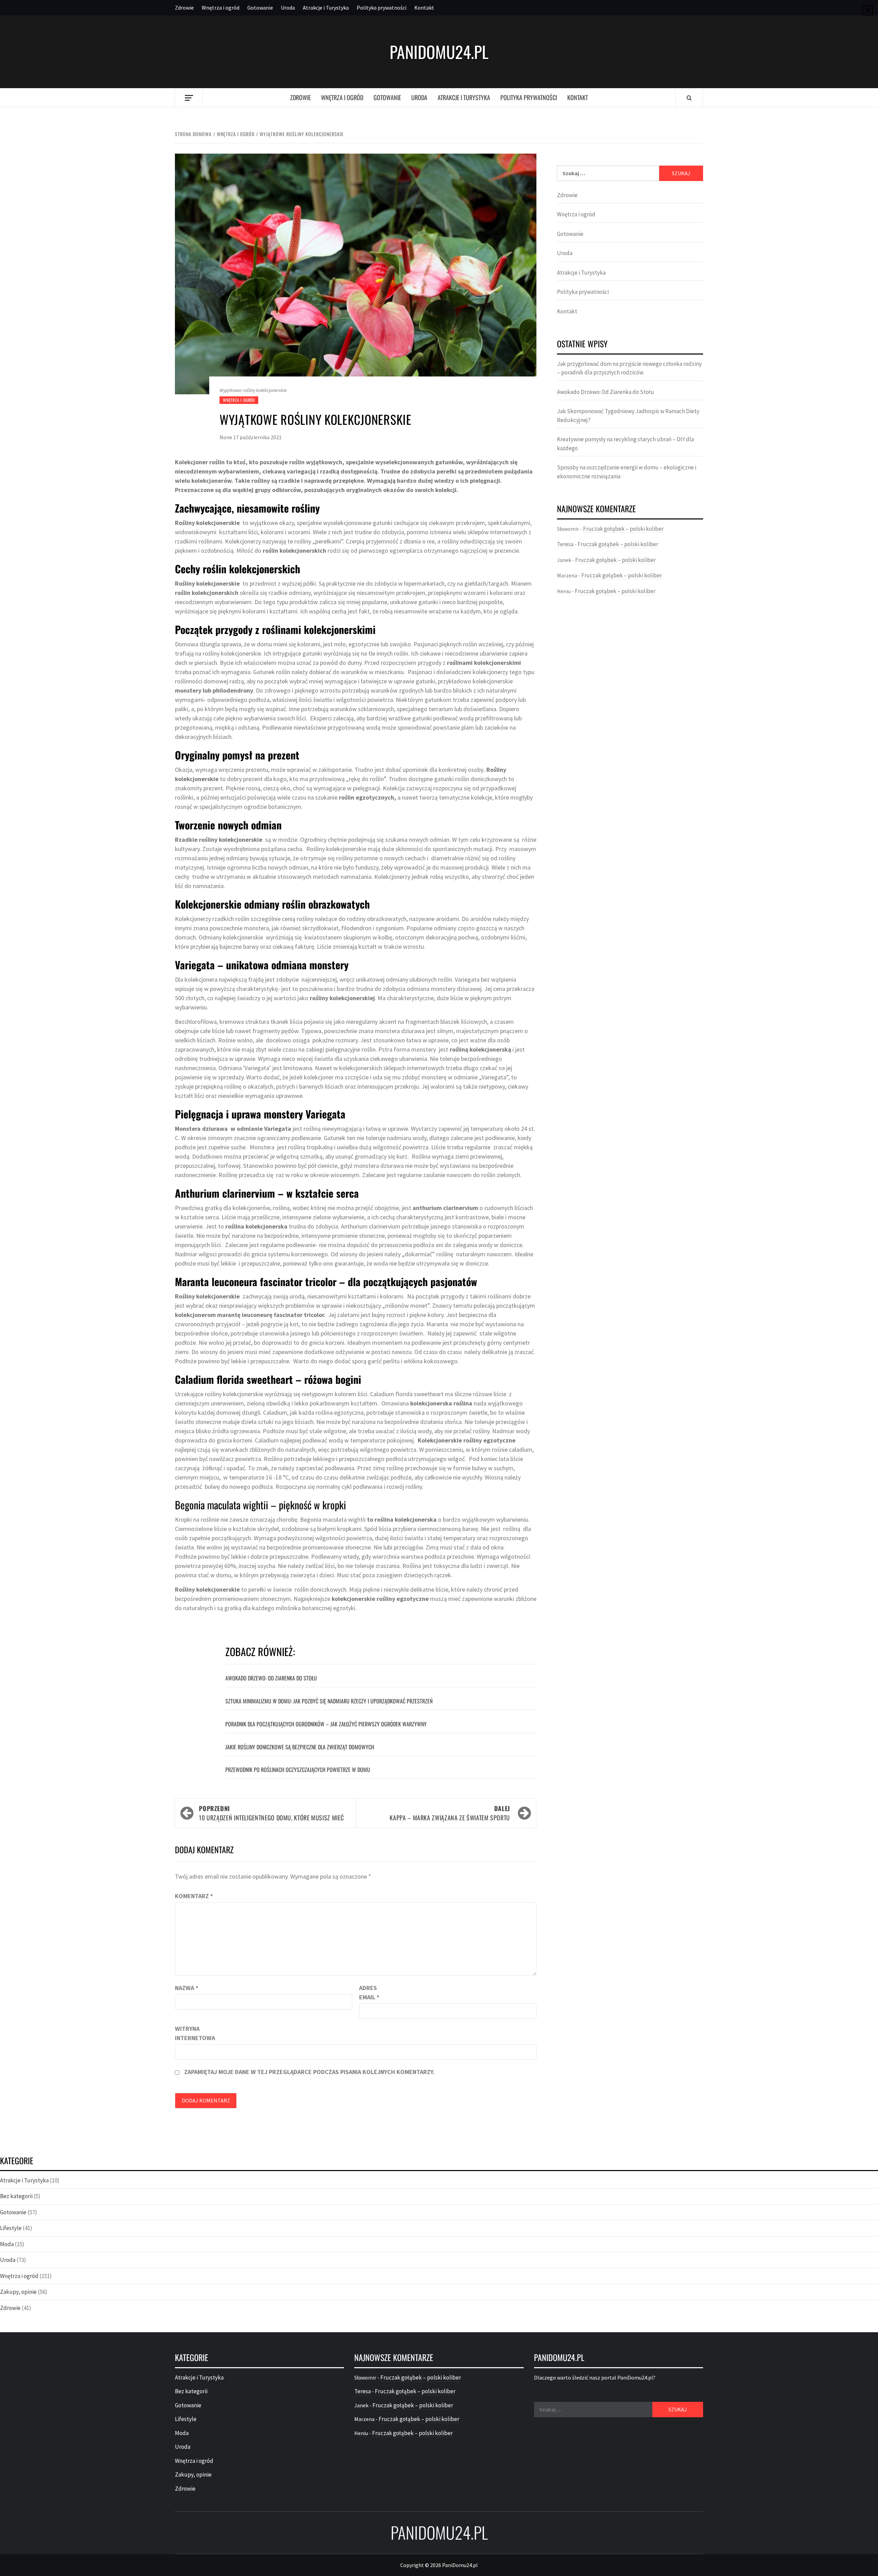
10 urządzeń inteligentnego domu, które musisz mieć (271, 1813)
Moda (7, 2244)
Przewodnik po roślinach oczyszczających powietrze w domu (298, 1770)
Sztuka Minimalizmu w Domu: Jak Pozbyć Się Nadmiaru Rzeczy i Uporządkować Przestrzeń (329, 1701)
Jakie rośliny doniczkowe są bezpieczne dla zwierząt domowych (300, 1747)
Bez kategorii (16, 2196)
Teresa (565, 544)
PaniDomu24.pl (439, 52)
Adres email (369, 1992)
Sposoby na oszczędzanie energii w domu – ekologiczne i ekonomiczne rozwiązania (627, 472)
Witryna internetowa (192, 2033)
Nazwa (187, 1988)
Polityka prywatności (382, 8)
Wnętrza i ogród (221, 8)
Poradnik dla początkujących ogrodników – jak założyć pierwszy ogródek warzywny (326, 1724)
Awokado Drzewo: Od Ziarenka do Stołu (271, 1678)
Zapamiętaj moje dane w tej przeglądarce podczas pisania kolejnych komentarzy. (309, 2072)
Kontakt (424, 8)
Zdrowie (184, 8)
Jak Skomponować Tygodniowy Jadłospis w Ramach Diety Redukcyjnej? (628, 416)
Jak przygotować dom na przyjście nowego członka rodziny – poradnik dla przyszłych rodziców (629, 368)
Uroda (288, 8)
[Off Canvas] (189, 98)
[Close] (868, 10)
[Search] (689, 98)
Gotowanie (260, 8)
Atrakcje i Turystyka (326, 8)
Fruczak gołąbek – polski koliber (623, 529)
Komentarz (194, 1896)
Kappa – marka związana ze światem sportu (450, 1813)
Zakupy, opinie (18, 2292)
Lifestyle (11, 2228)
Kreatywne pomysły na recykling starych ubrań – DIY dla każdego (625, 444)
